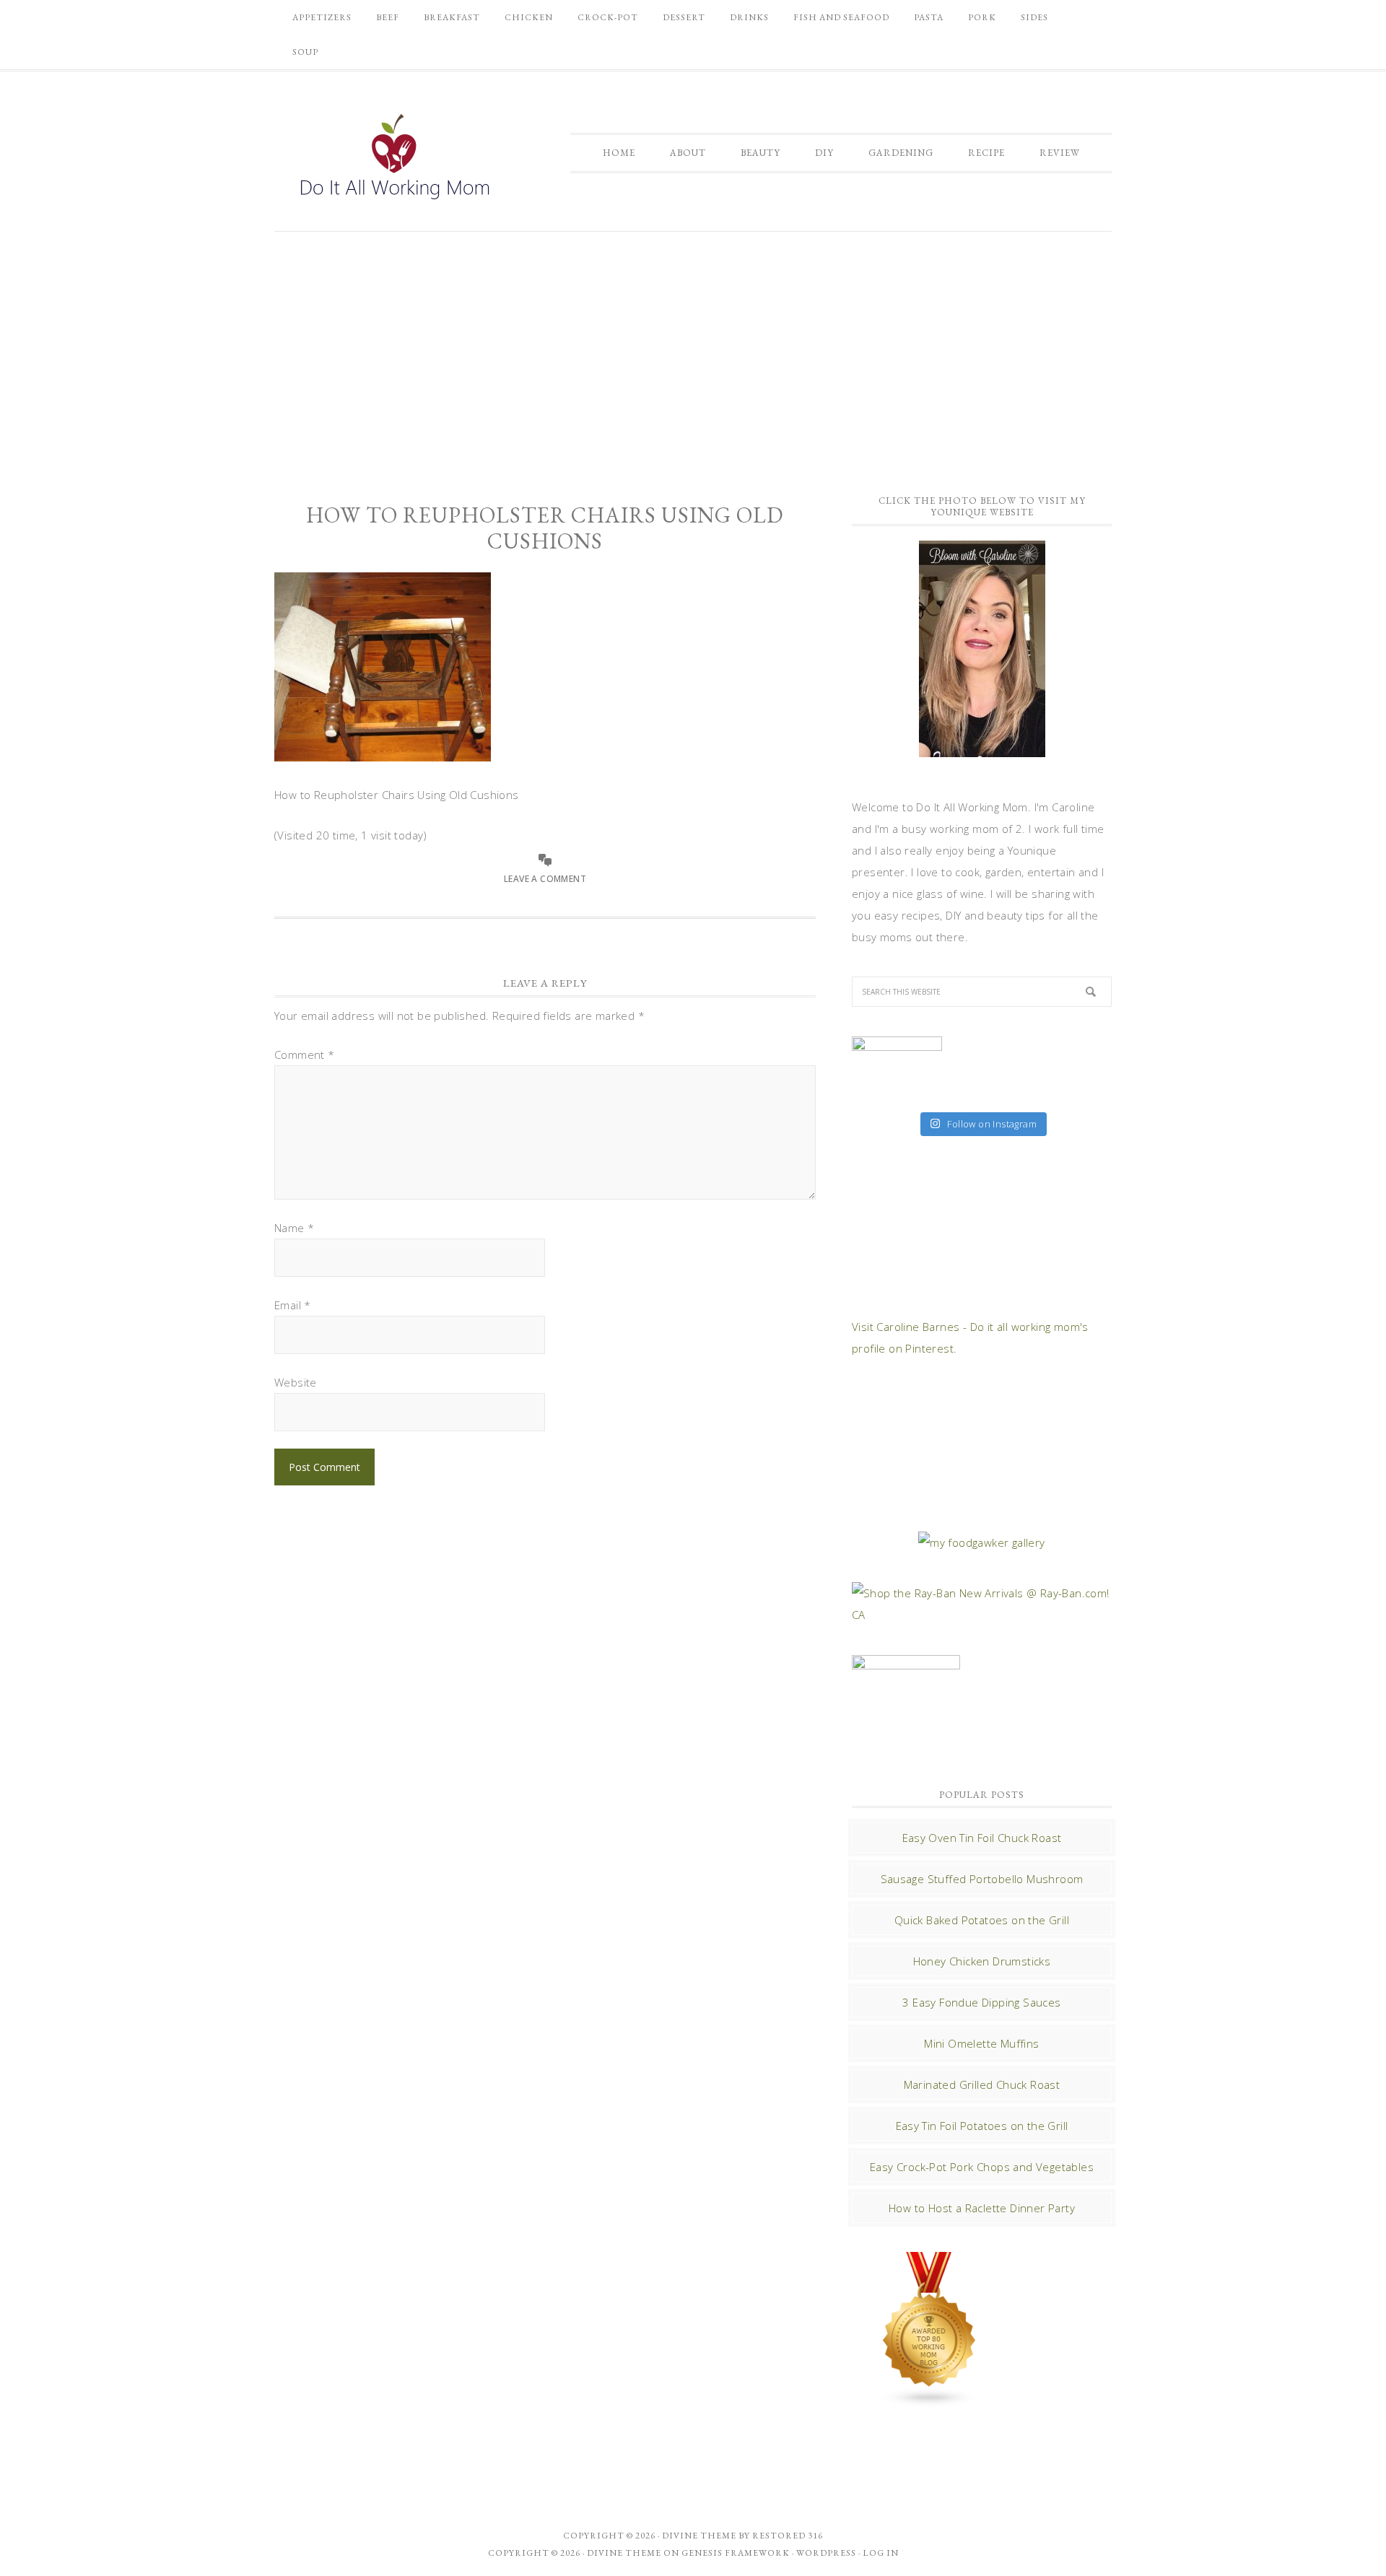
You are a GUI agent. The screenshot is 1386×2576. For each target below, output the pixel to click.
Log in (881, 2553)
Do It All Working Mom (393, 160)
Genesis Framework (736, 2553)
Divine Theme (624, 2553)
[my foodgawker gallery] (981, 1542)
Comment (305, 1055)
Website (296, 1382)
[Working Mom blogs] (930, 2401)
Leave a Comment (545, 879)
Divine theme (699, 2536)
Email (293, 1305)
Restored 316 (788, 2536)
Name (294, 1228)
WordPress (826, 2553)
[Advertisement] (693, 354)
